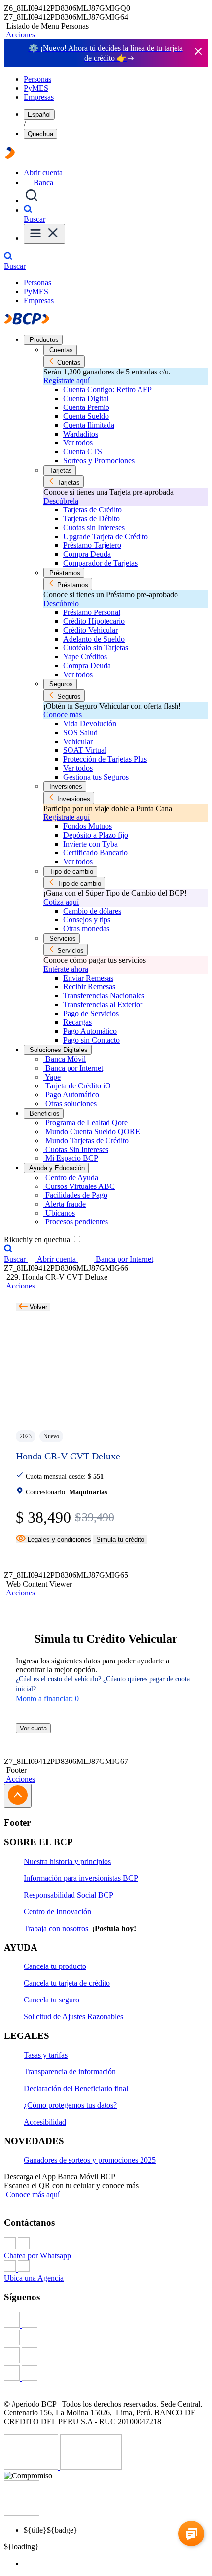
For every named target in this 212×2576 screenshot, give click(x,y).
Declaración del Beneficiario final (76, 2088)
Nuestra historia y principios (67, 1861)
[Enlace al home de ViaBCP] (10, 156)
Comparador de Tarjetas (100, 563)
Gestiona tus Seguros (96, 777)
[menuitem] (116, 2564)
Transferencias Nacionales (104, 996)
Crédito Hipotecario (94, 621)
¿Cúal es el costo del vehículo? (58, 1679)
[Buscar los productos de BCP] (32, 200)
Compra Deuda (87, 554)
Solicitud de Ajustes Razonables (73, 2017)
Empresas (39, 97)
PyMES (36, 88)
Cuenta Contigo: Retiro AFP (107, 390)
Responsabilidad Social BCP (69, 1895)
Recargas (77, 1022)
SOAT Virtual (85, 750)
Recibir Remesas (89, 987)
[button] (19, 35)
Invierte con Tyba (90, 844)
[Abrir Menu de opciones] (44, 234)
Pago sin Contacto (91, 1040)
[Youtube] (106, 2356)
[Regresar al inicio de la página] (18, 1796)
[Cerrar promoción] (198, 52)
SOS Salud (80, 732)
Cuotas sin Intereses (94, 527)
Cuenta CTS (83, 452)
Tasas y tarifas (46, 2055)
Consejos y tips (87, 920)
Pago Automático (90, 1031)
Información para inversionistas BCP (81, 1878)
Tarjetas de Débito (91, 519)
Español (39, 115)
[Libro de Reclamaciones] (91, 2467)
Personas (37, 79)
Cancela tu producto (55, 1966)
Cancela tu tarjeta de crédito (67, 1983)
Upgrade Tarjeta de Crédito (106, 536)
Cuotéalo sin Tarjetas (96, 648)
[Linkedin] (106, 2374)
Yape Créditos (85, 657)
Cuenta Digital (86, 398)
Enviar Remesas (88, 978)
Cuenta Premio (86, 407)
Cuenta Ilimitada (89, 425)
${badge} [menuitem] (51, 2530)
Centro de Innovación (57, 1912)
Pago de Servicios (91, 1013)
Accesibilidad (45, 2122)
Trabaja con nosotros (57, 1928)
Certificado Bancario (95, 853)
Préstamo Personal (92, 612)
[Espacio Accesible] (22, 2513)
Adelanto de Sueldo (94, 639)
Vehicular (78, 741)
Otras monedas (86, 929)
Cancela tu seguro (52, 2000)
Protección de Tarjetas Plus (105, 759)
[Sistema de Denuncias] (32, 2467)
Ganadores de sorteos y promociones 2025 (90, 2160)
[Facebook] (106, 2321)
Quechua (40, 134)
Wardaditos (81, 434)
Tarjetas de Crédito (92, 510)
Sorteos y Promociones (99, 460)
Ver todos (78, 443)
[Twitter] (106, 2339)
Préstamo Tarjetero (92, 545)
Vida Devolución (90, 724)
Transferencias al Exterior (103, 1004)
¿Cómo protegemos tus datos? (70, 2105)
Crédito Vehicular (90, 630)
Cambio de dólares (92, 911)
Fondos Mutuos (88, 826)
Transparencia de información (70, 2072)
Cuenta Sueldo (86, 416)
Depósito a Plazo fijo (96, 835)
